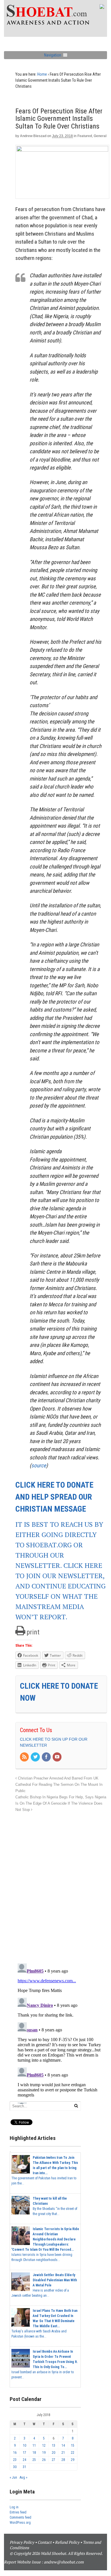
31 (24, 2467)
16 (15, 2453)
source (39, 1465)
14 (63, 2445)
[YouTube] (57, 1757)
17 (24, 2453)
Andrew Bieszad (33, 136)
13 (54, 2445)
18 (34, 2453)
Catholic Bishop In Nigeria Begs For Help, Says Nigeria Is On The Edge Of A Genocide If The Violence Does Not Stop (61, 1803)
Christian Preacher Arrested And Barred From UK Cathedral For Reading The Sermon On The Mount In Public (59, 1785)
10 (24, 2445)
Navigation (53, 55)
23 (15, 2460)
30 (15, 2467)
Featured (85, 136)
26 (44, 2460)
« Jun (13, 2477)
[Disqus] (61, 1885)
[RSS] (25, 1757)
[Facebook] (47, 1757)
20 (54, 2453)
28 (63, 2460)
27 (54, 2460)
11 (34, 2445)
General (100, 136)
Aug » (23, 2477)
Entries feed (18, 2512)
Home (42, 74)
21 (63, 2453)
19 (44, 2453)
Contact (45, 2542)
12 (44, 2445)
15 (73, 2445)
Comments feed (20, 2517)
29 (73, 2460)
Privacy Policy (22, 2542)
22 (73, 2453)
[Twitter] (36, 1757)
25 (34, 2460)
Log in (14, 2507)
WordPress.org (20, 2523)
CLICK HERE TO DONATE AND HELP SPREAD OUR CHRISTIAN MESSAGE (54, 1497)
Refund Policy (67, 2542)
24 (24, 2460)
